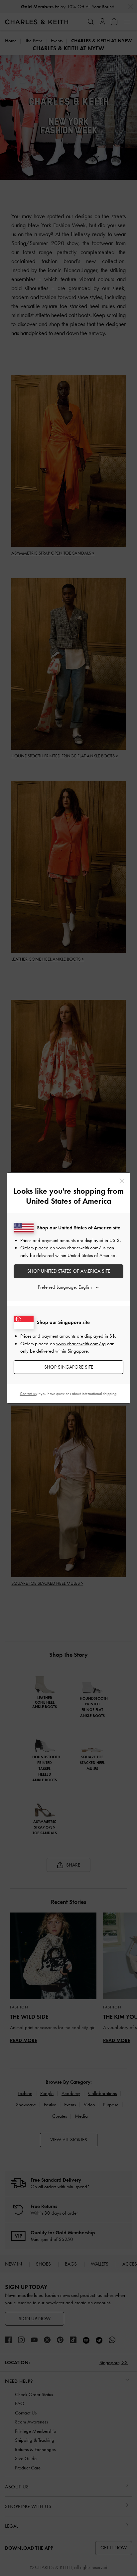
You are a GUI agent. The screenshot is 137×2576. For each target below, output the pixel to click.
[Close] (122, 1181)
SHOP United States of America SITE (69, 1271)
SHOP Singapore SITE (69, 1367)
